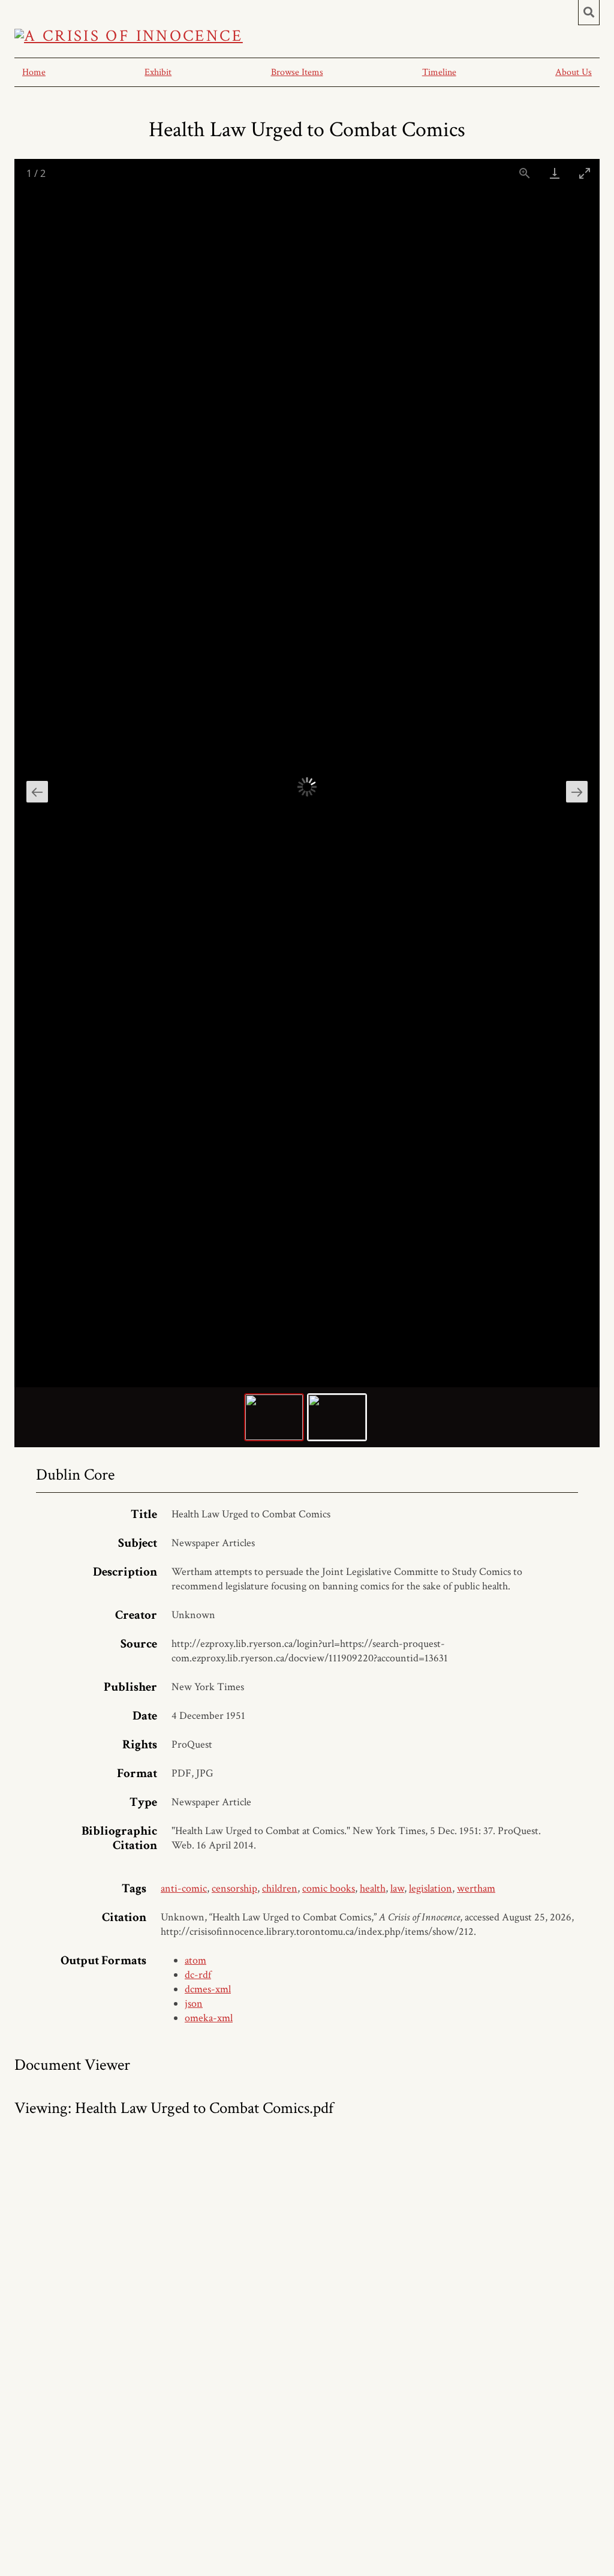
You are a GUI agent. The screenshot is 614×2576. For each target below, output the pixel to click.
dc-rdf (198, 1975)
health (373, 1888)
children (280, 1888)
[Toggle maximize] (585, 173)
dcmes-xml (208, 1989)
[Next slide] (577, 792)
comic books (329, 1888)
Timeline (439, 72)
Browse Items (297, 72)
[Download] (555, 173)
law (397, 1888)
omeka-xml (209, 2018)
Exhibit (158, 72)
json (194, 2004)
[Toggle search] (589, 13)
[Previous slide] (37, 792)
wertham (476, 1888)
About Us (574, 72)
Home (34, 72)
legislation (431, 1888)
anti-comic (184, 1888)
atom (195, 1960)
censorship (234, 1888)
